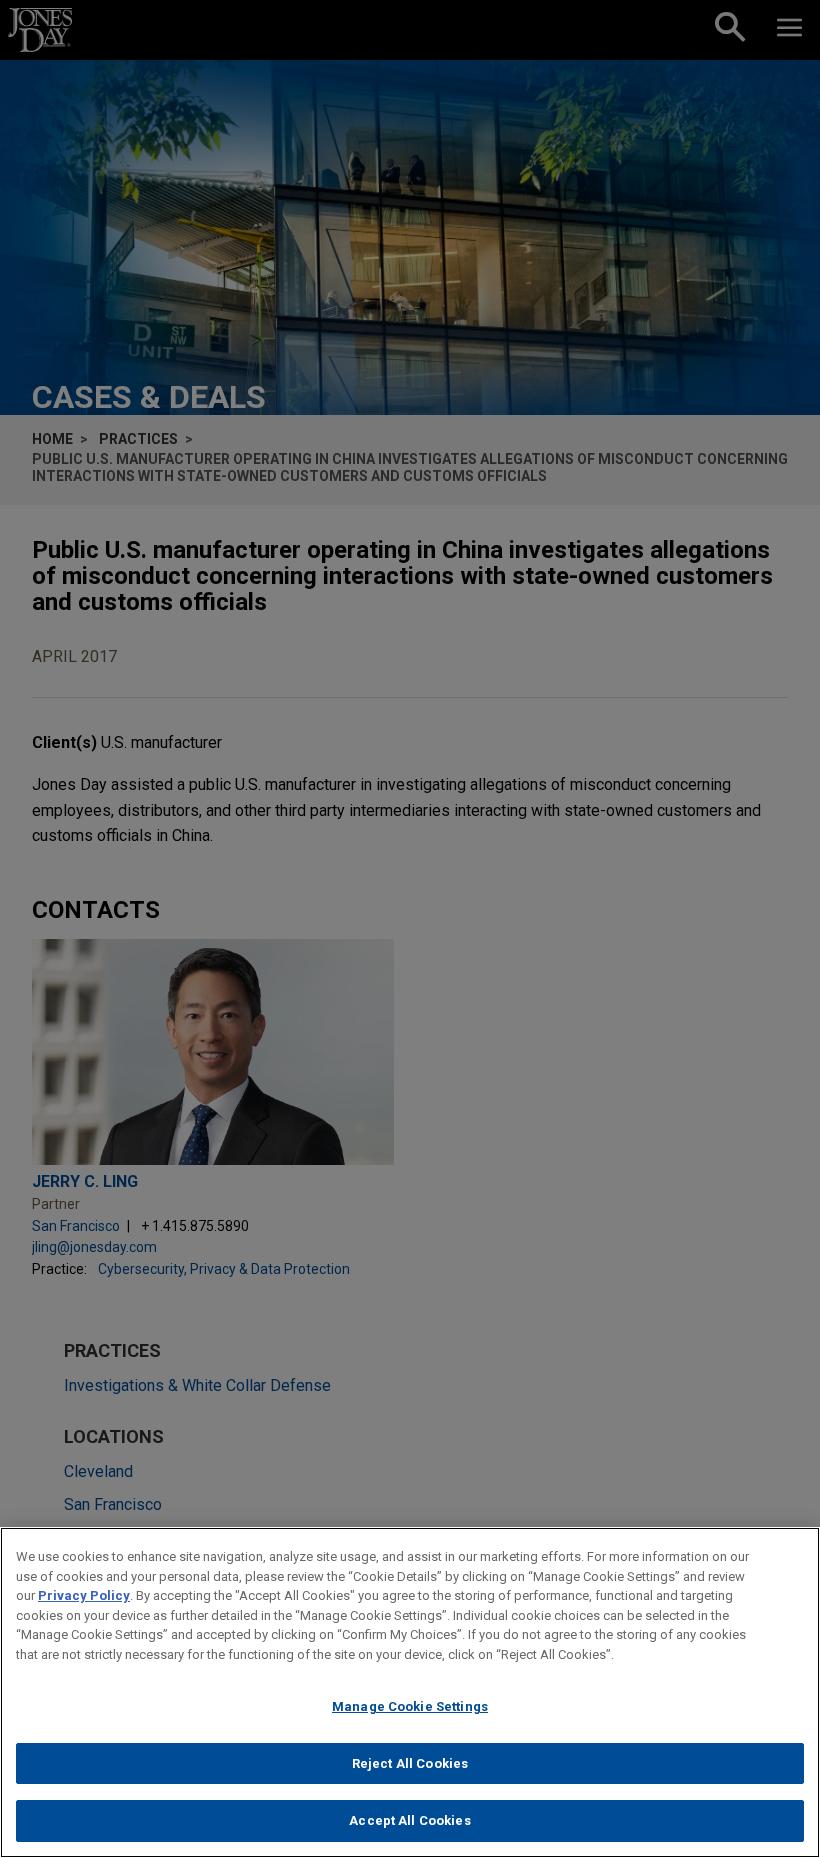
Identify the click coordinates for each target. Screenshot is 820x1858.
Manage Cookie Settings (410, 1706)
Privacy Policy (84, 1595)
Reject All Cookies (410, 1763)
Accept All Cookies (409, 1820)
